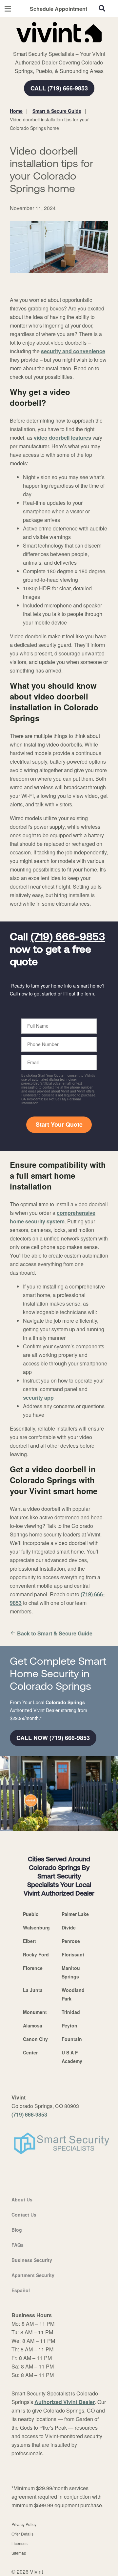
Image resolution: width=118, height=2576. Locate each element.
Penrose (71, 1941)
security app (38, 1398)
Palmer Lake (75, 1914)
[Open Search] (102, 8)
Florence (33, 1968)
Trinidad (71, 2012)
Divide (69, 1927)
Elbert (29, 1941)
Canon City (35, 2039)
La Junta (33, 1990)
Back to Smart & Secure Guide (55, 1633)
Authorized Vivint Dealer (65, 2402)
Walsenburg (36, 1927)
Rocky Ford (36, 1954)
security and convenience (73, 351)
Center (30, 2052)
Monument (35, 2012)
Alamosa (33, 2025)
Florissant (73, 1954)
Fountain (72, 2039)
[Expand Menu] (70, 46)
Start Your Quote (59, 1124)
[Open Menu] (8, 9)
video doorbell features (62, 438)
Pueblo (31, 1914)
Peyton (69, 2025)
